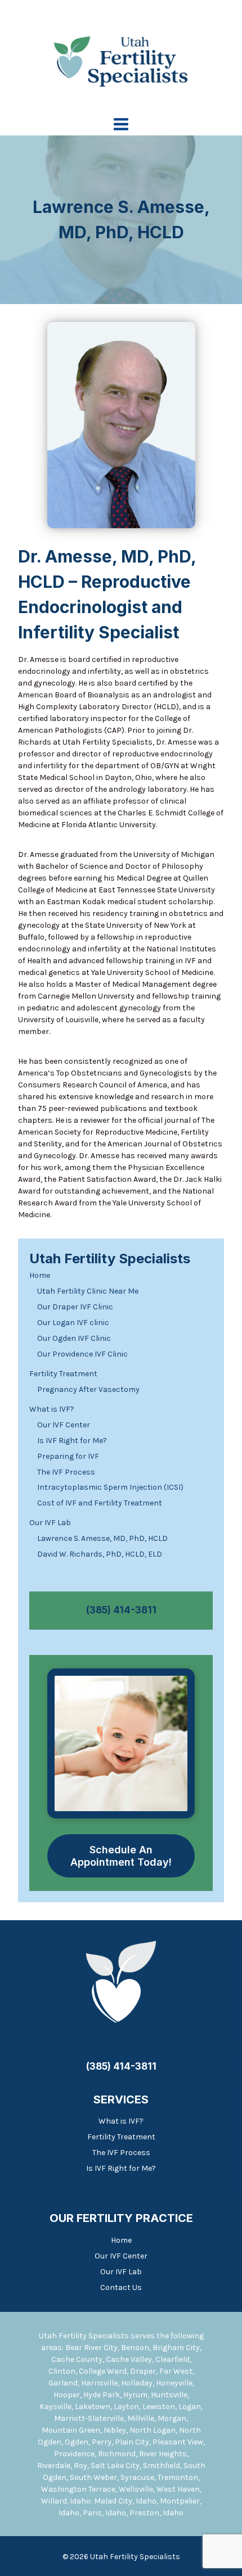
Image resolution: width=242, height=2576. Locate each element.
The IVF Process (66, 1472)
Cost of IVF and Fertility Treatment (100, 1503)
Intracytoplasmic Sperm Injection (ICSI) (110, 1487)
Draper (143, 2371)
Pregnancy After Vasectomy (88, 1389)
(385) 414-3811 (121, 1610)
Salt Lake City (115, 2466)
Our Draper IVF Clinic (75, 1307)
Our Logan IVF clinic (73, 1323)
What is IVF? (52, 1409)
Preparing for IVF (68, 1456)
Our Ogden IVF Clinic (74, 1338)
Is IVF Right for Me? (72, 1441)
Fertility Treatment (63, 1374)
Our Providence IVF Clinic (82, 1354)
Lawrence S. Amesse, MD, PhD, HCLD (102, 1538)
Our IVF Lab (50, 1523)
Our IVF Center (64, 1425)
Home (40, 1275)
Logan (190, 2407)
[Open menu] (121, 124)
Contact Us (121, 2287)
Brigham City (176, 2348)
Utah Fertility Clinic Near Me (88, 1291)
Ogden (77, 2442)
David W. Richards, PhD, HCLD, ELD (100, 1554)
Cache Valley (129, 2359)
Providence (74, 2454)
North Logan (153, 2430)
